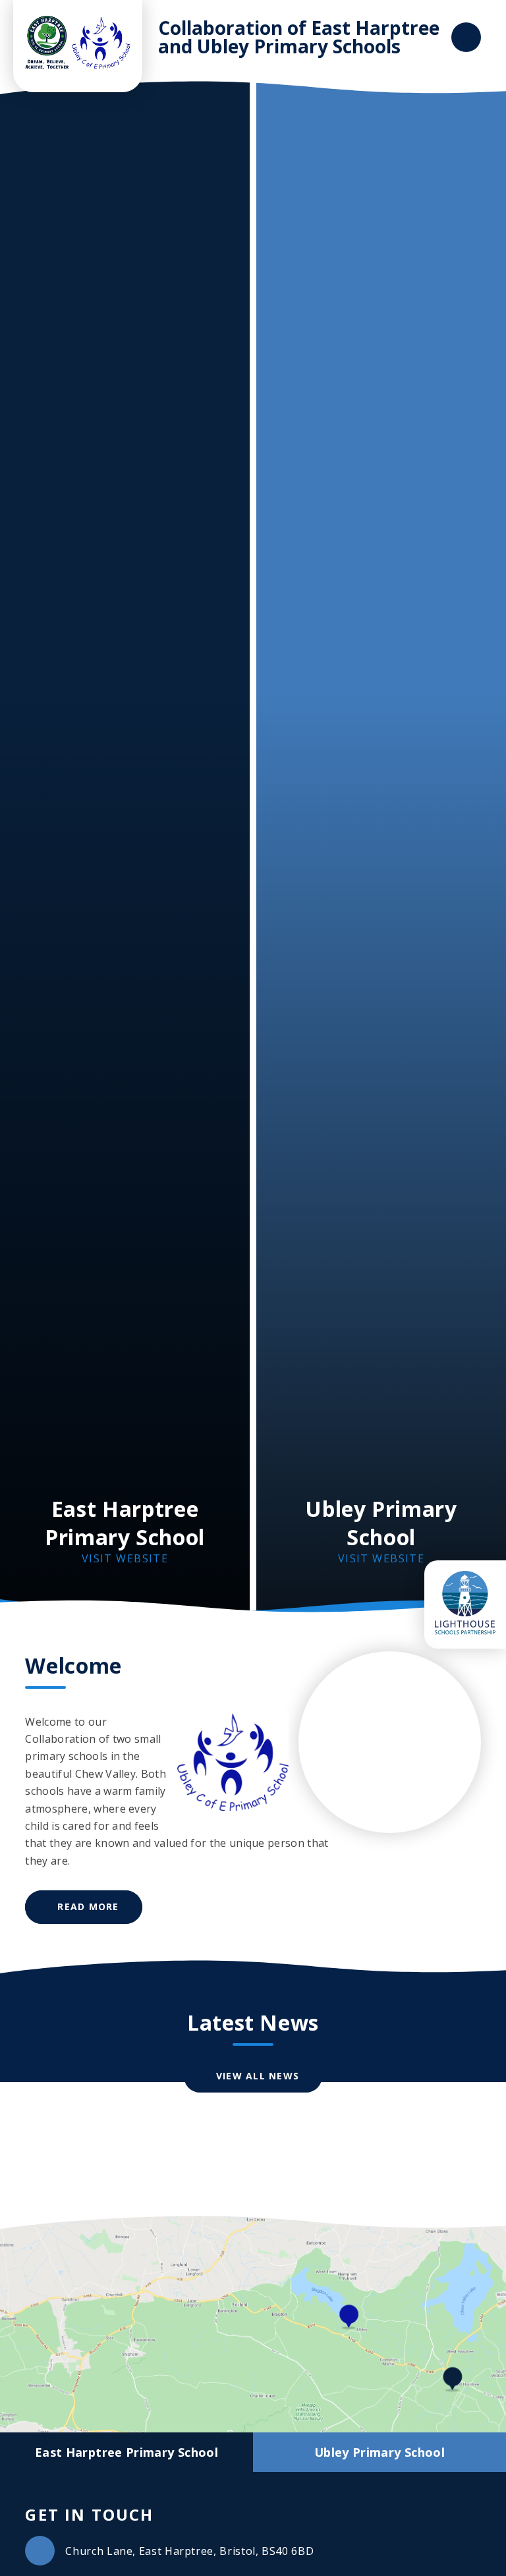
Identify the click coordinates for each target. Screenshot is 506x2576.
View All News (258, 2076)
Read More (88, 1906)
